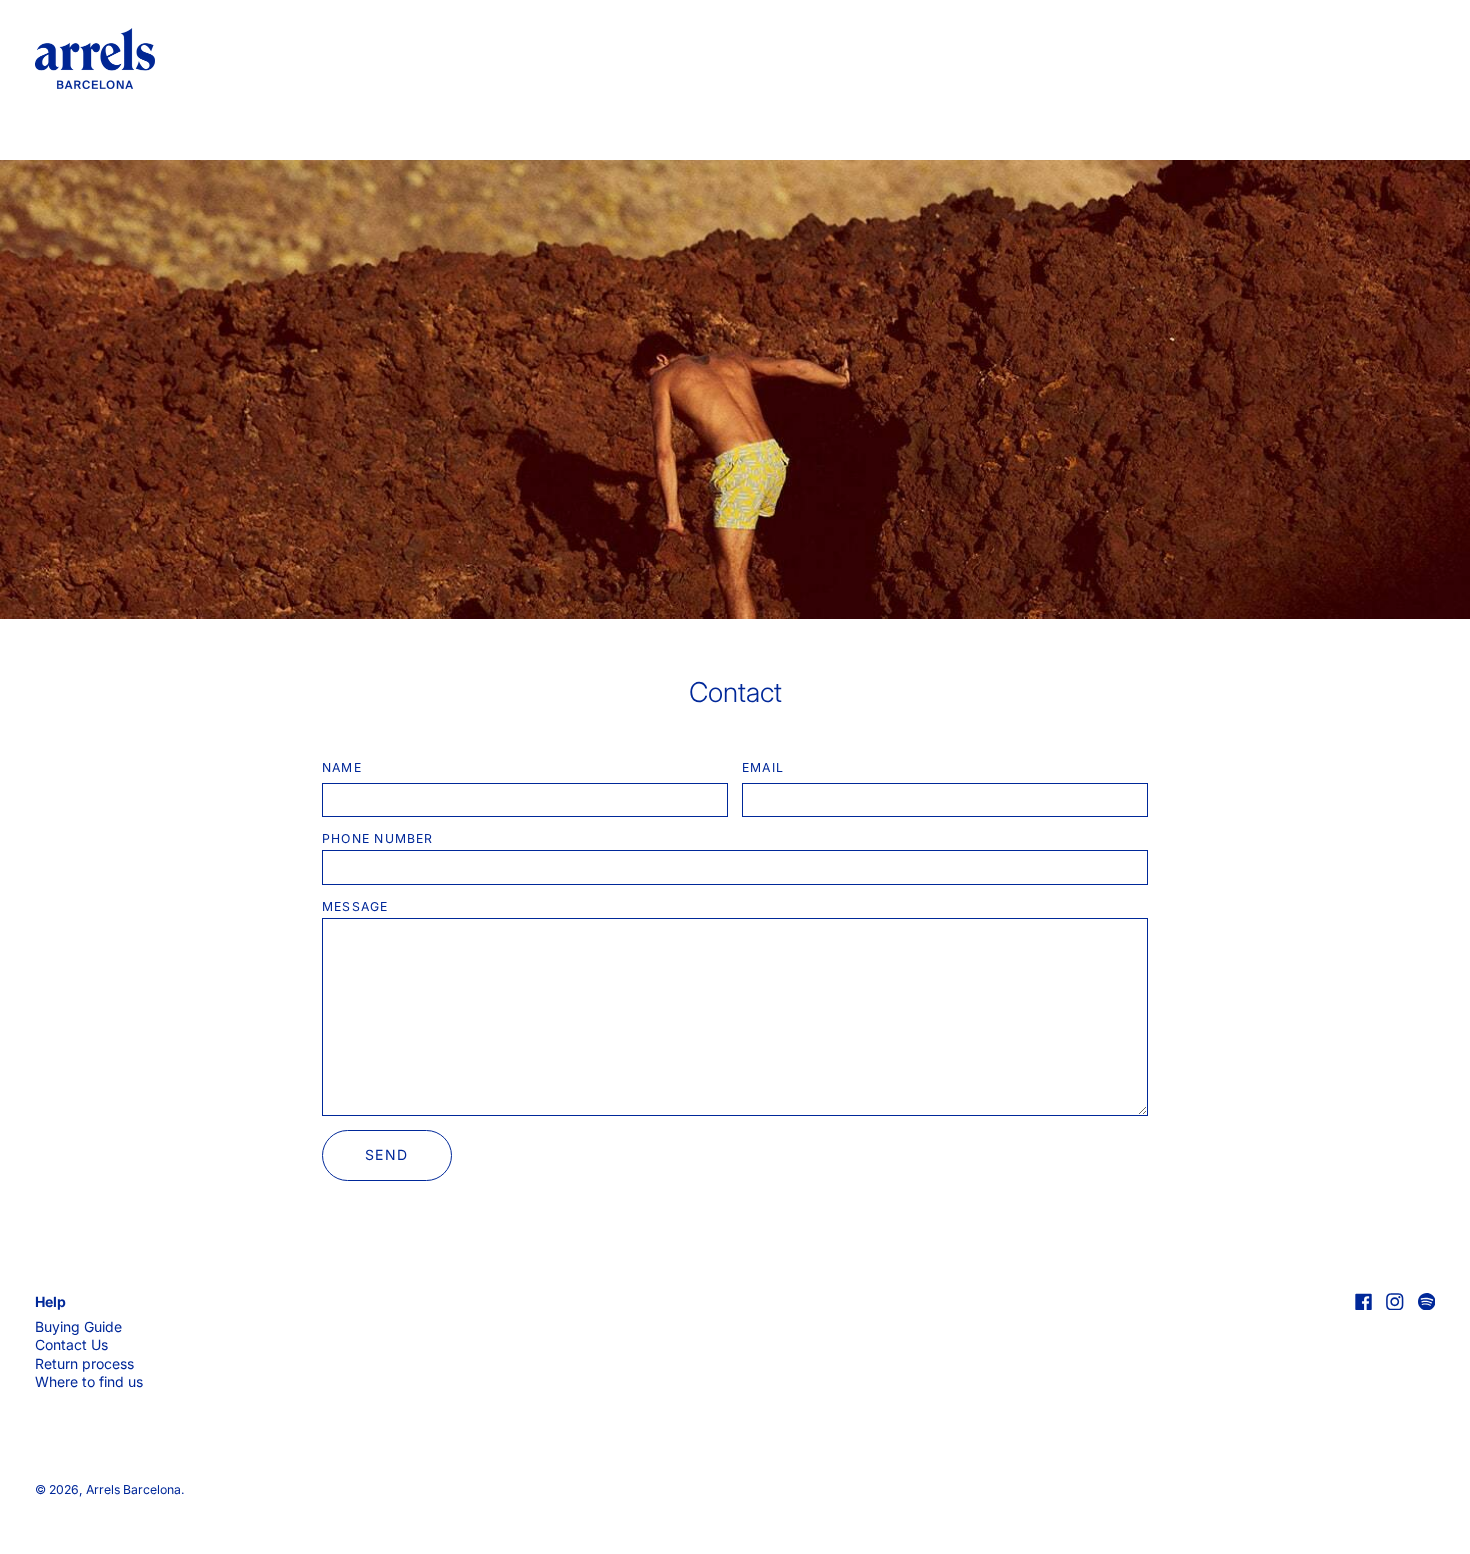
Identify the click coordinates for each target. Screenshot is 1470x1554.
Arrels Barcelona (133, 1489)
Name (342, 767)
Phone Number (378, 838)
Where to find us (89, 1381)
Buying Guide (78, 1326)
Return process (84, 1363)
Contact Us (71, 1344)
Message (355, 906)
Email (763, 767)
